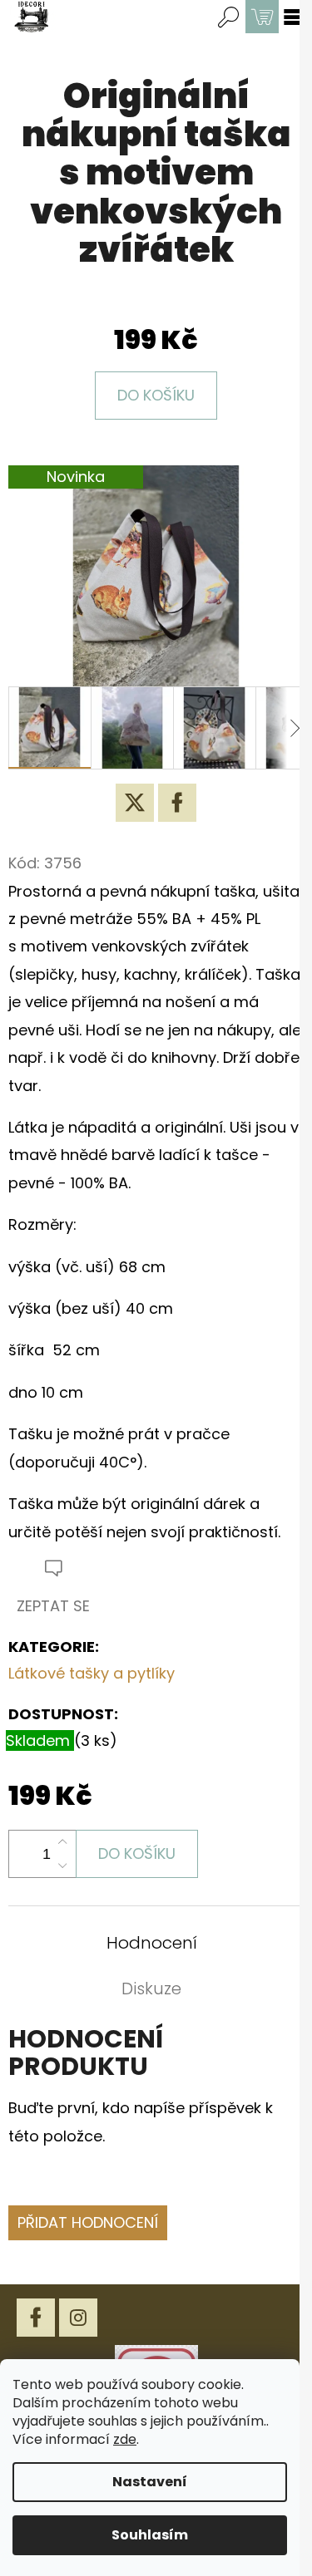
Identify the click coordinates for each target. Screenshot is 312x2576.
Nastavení (150, 2482)
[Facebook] (177, 803)
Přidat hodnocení (88, 2222)
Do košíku (156, 395)
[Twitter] (135, 803)
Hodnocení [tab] (152, 1943)
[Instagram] (78, 2318)
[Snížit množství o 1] (62, 1866)
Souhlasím (150, 2535)
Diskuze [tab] (151, 1989)
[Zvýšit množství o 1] (62, 1842)
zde (125, 2439)
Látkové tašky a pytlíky (92, 1673)
